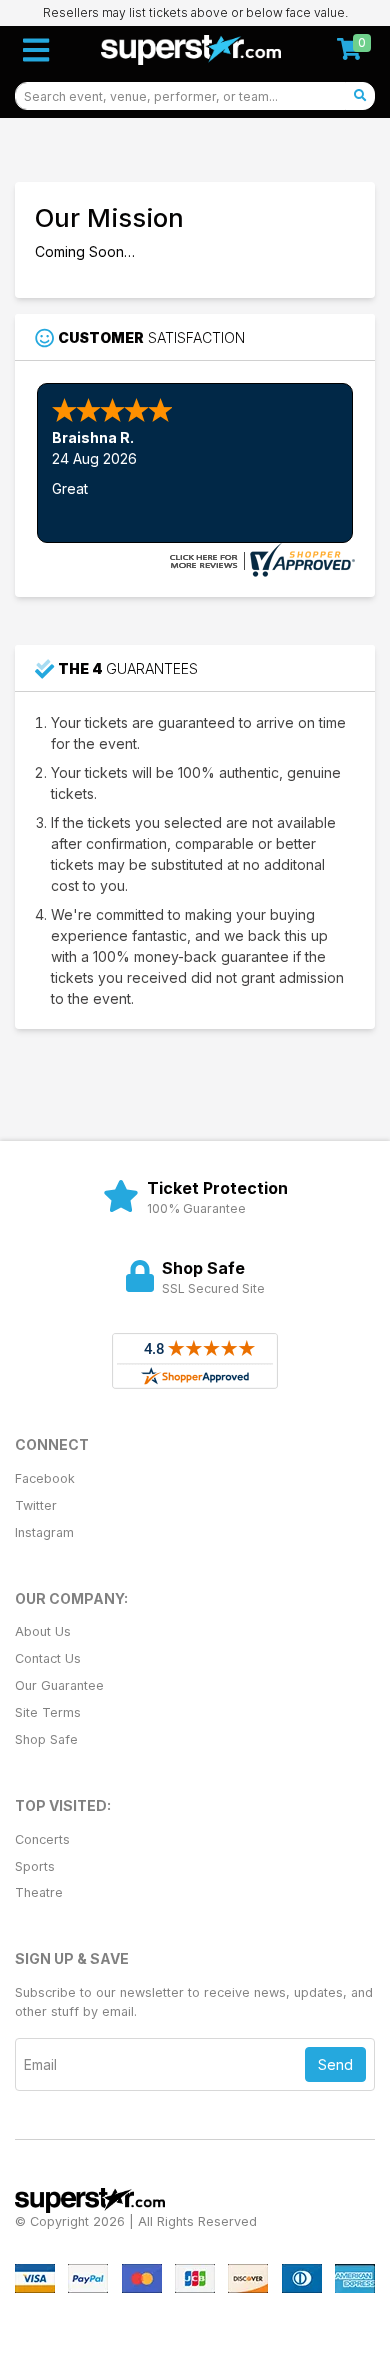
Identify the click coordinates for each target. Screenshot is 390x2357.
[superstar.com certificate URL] (260, 558)
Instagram (44, 1532)
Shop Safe (46, 1739)
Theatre (39, 1892)
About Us (43, 1631)
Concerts (42, 1839)
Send (335, 2064)
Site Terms (48, 1712)
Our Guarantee (59, 1685)
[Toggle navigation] (36, 50)
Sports (35, 1866)
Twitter (36, 1505)
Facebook (45, 1478)
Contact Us (48, 1658)
